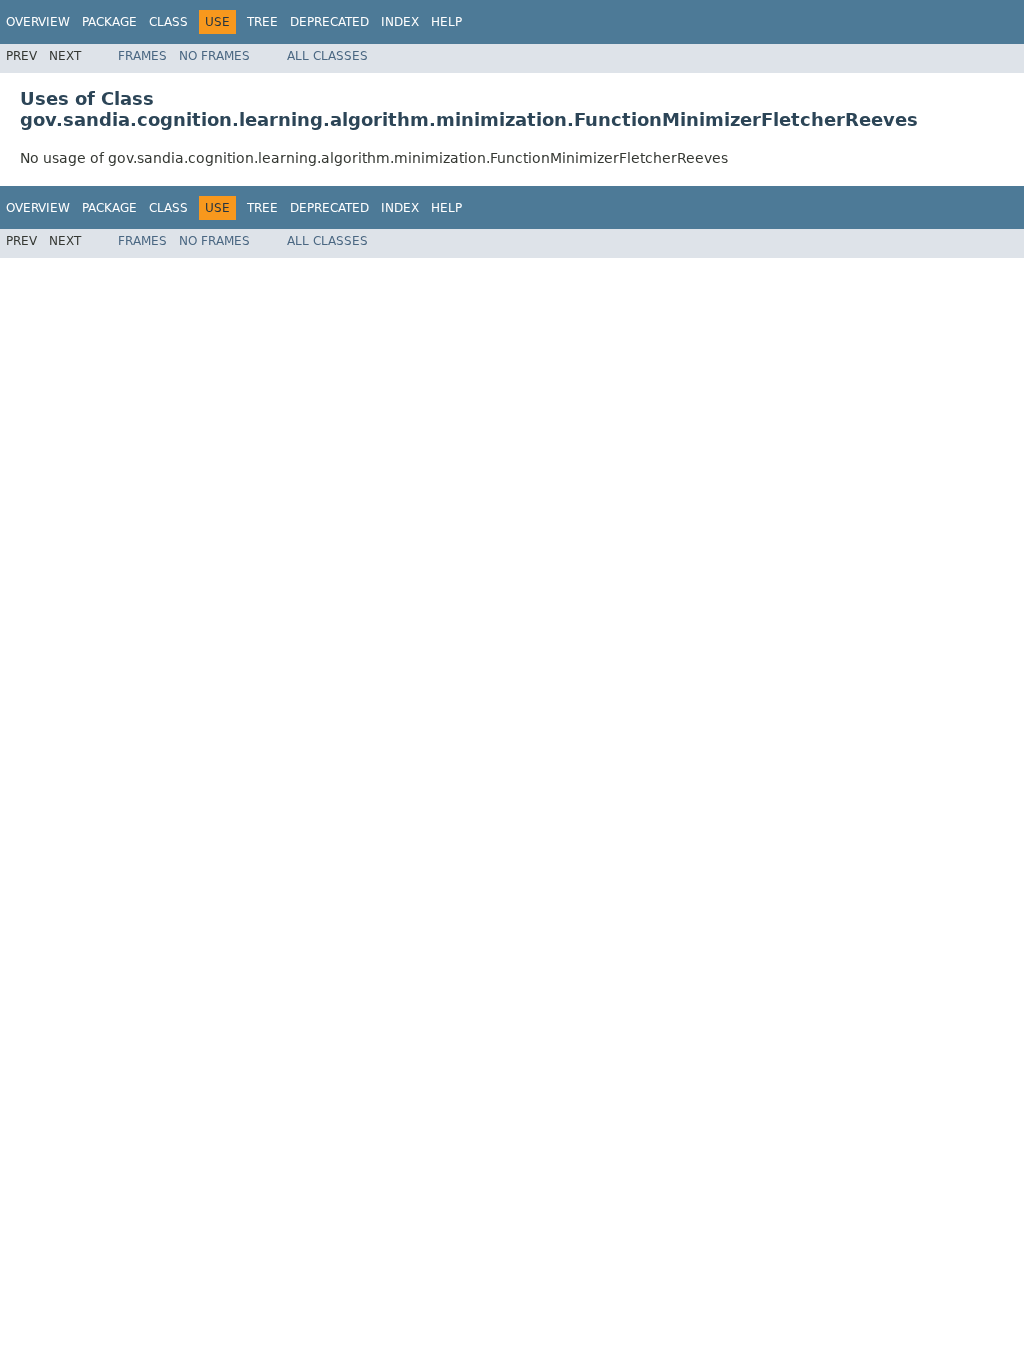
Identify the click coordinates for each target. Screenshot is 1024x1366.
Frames (142, 56)
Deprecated (329, 22)
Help (446, 22)
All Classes (327, 56)
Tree (262, 22)
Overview (38, 22)
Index (400, 22)
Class (168, 22)
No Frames (214, 56)
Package (109, 22)
